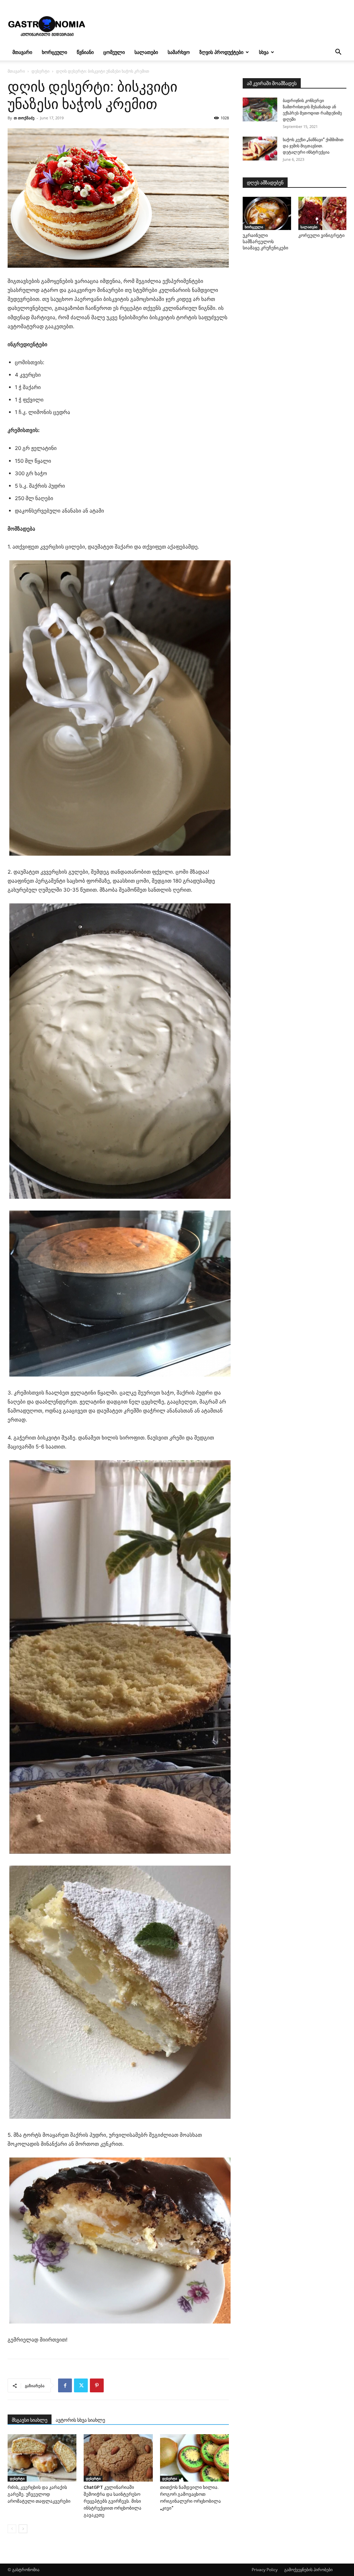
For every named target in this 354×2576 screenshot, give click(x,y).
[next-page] (23, 2529)
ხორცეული (54, 52)
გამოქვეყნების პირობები (308, 2570)
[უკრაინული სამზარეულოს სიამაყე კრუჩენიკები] (267, 213)
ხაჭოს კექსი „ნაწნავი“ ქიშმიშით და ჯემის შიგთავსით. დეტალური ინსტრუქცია (313, 146)
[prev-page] (12, 2529)
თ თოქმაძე (24, 118)
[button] (338, 53)
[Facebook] (65, 2385)
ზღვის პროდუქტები (221, 52)
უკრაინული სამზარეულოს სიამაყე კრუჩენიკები (265, 242)
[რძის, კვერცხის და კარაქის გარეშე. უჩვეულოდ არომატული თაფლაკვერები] (42, 2458)
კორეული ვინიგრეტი (322, 235)
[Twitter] (81, 2385)
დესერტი (40, 71)
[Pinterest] (97, 2385)
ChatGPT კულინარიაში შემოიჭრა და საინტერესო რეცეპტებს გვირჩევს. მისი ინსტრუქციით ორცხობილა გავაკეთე (113, 2501)
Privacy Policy (265, 2570)
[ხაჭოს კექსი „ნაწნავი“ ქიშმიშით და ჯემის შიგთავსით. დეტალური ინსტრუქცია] (260, 149)
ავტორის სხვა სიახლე (80, 2420)
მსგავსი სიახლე (30, 2420)
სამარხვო (179, 52)
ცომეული (114, 52)
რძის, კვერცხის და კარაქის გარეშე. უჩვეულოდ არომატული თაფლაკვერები (39, 2494)
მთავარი (22, 52)
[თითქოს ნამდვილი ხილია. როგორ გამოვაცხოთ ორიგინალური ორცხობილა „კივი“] (194, 2458)
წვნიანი (85, 52)
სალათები (146, 52)
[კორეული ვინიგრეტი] (323, 213)
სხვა (264, 52)
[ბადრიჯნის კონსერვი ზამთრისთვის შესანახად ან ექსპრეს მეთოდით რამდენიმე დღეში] (260, 109)
